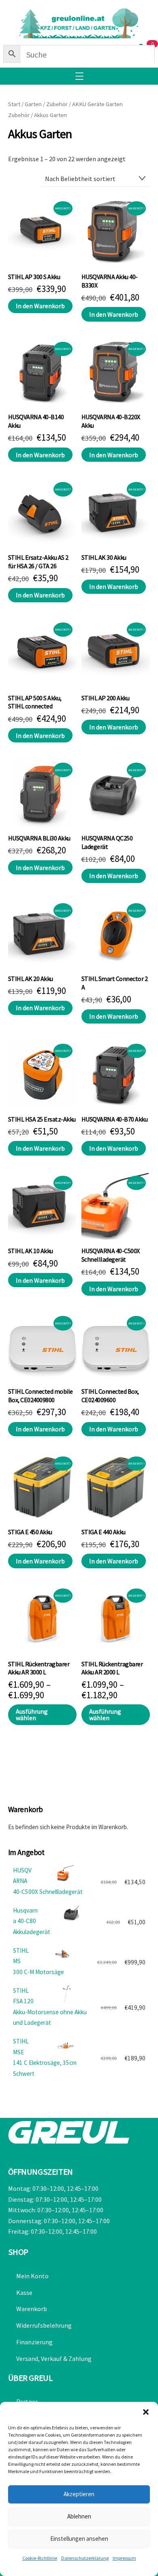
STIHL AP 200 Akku (106, 698)
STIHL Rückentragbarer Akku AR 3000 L (39, 1668)
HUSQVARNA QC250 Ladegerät (107, 842)
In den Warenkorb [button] (40, 306)
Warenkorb (32, 2309)
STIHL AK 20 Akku (31, 979)
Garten (33, 104)
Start (14, 104)
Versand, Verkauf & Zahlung (54, 2358)
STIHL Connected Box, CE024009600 (110, 1396)
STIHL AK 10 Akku (31, 1251)
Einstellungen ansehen (79, 2539)
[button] (146, 2412)
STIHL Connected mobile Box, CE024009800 (41, 1396)
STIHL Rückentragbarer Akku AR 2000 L (112, 1668)
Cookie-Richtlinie (40, 2558)
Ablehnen (79, 2516)
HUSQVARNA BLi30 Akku (39, 838)
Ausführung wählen (32, 1714)
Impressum (124, 2558)
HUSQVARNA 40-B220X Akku (111, 421)
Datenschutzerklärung (85, 2558)
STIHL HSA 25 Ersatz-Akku (42, 1119)
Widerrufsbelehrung (44, 2325)
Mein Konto (32, 2276)
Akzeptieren (79, 2494)
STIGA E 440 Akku (104, 1532)
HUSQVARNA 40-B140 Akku (36, 421)
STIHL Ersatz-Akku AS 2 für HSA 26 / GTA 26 (38, 562)
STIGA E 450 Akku (30, 1532)
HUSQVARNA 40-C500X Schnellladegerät (111, 1255)
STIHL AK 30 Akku (104, 557)
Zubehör (57, 104)
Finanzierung (34, 2342)
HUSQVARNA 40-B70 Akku (115, 1119)
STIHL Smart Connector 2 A (115, 983)
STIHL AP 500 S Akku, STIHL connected (35, 702)
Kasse (24, 2292)
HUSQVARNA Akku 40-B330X (110, 281)
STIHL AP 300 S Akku (34, 277)
